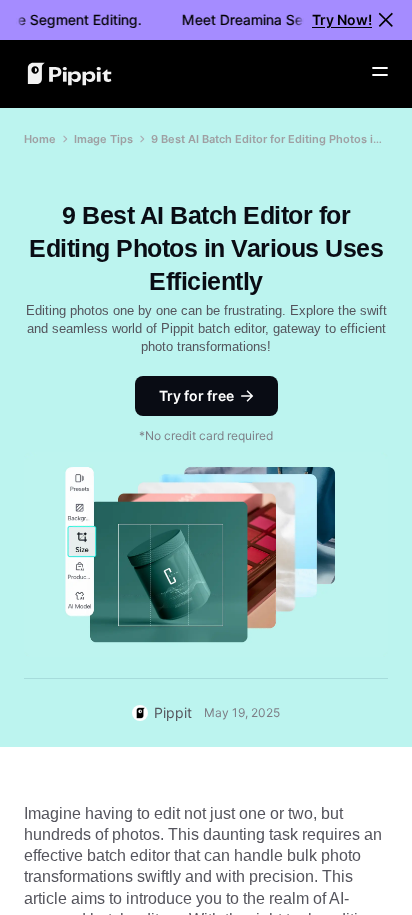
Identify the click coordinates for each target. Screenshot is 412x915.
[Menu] (380, 72)
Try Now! (342, 19)
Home (40, 139)
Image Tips (103, 139)
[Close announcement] (386, 20)
